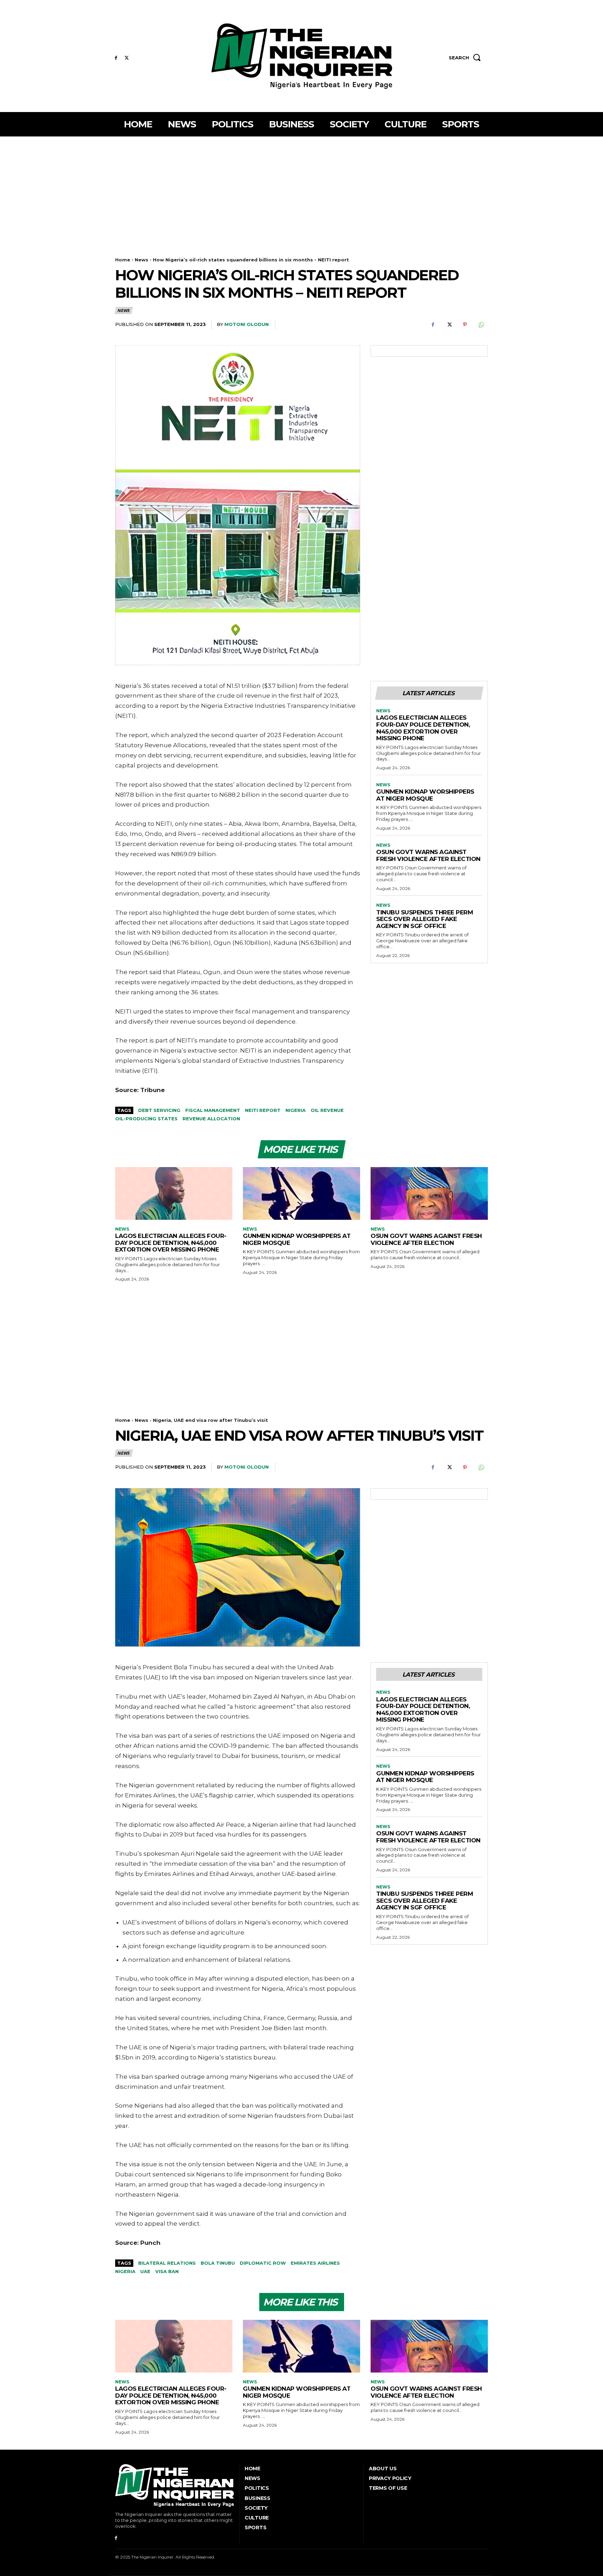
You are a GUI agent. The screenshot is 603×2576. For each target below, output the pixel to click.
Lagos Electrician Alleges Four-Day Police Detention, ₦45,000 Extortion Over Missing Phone (423, 728)
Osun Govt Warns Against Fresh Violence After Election (428, 855)
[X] (127, 58)
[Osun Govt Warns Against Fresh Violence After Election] (429, 1193)
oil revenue (327, 1110)
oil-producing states (146, 1119)
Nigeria (296, 1110)
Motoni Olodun (247, 324)
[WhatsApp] (481, 325)
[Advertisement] (301, 189)
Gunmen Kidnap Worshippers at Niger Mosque (425, 795)
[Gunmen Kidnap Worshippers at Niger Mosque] (301, 1193)
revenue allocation (211, 1119)
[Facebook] (116, 58)
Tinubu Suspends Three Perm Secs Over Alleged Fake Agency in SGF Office (425, 919)
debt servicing (159, 1110)
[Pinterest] (465, 325)
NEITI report (263, 1110)
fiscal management (213, 1110)
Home (123, 260)
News (142, 260)
